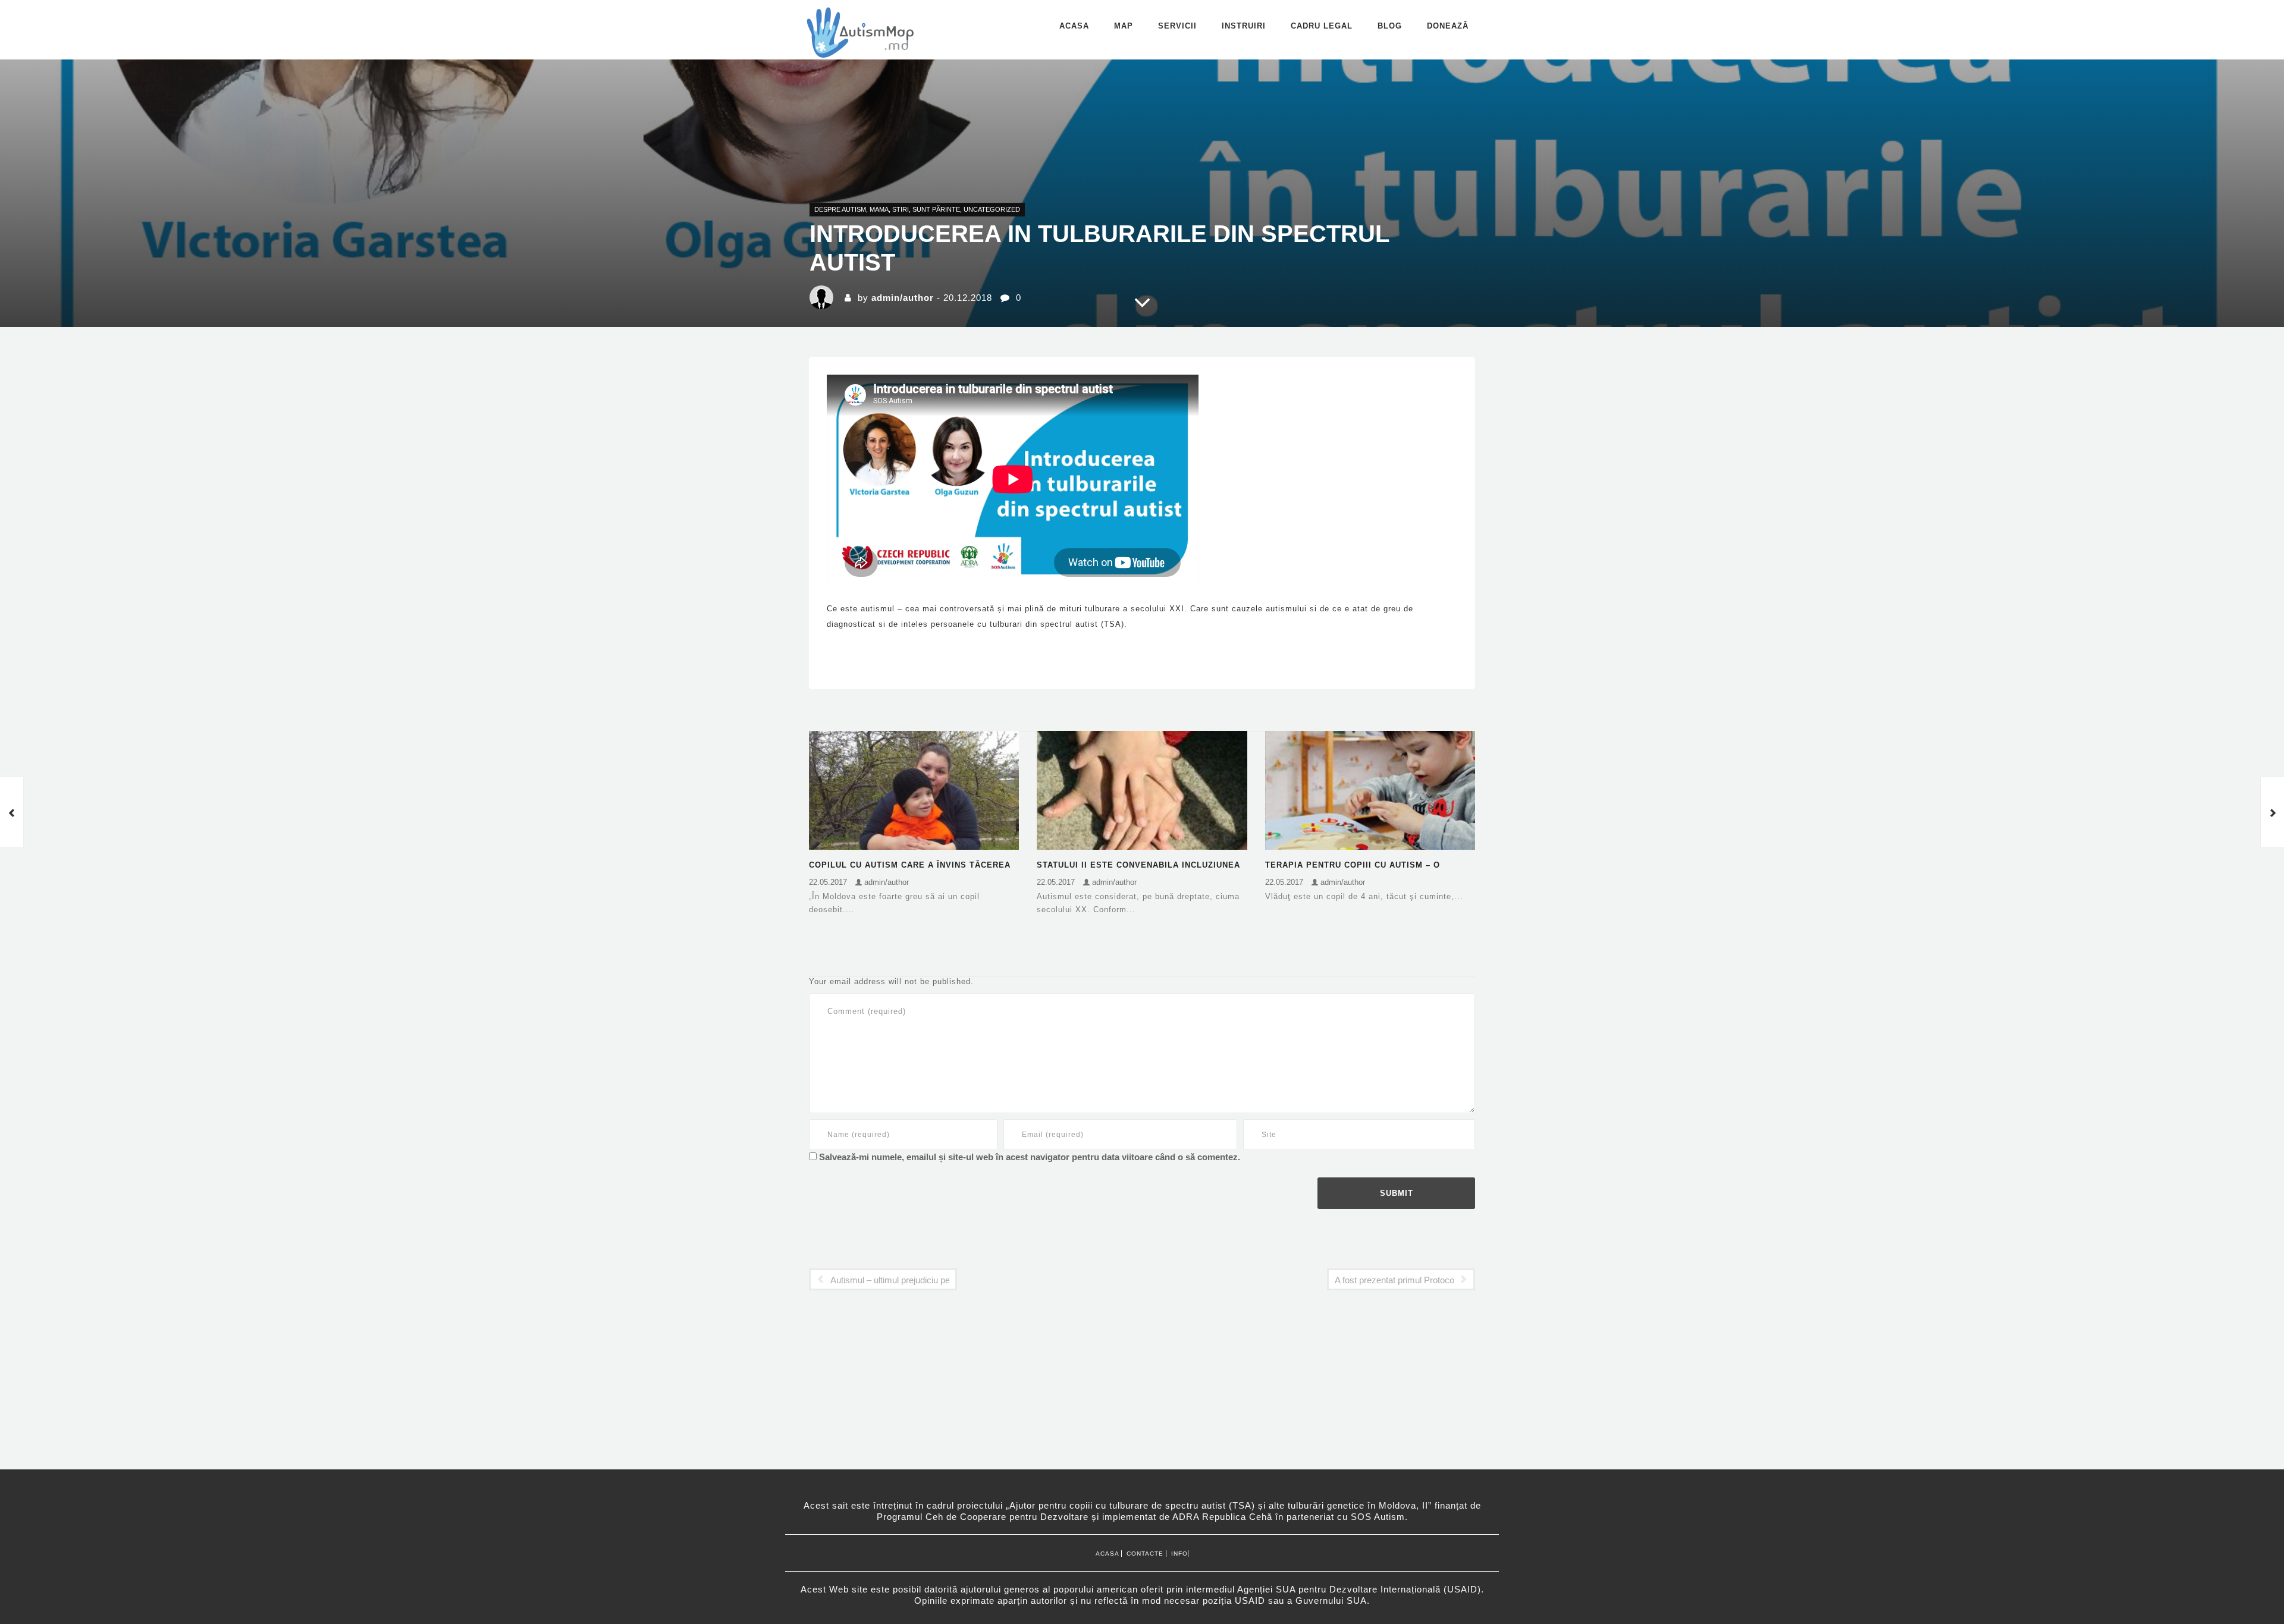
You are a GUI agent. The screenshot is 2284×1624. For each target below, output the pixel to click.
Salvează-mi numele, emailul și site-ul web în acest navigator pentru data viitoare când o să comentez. (1030, 1157)
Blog (1390, 26)
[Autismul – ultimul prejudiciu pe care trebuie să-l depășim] (12, 812)
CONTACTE (1144, 1554)
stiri (901, 209)
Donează (1448, 26)
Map (1124, 26)
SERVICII (1177, 26)
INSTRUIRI (1244, 26)
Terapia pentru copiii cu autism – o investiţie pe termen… (1353, 866)
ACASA (1108, 1554)
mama (879, 209)
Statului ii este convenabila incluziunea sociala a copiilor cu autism (1138, 866)
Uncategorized (992, 209)
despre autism (840, 209)
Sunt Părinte (936, 209)
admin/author (903, 298)
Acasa (1074, 26)
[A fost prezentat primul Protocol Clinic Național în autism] (2272, 812)
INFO (1177, 1554)
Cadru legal (1322, 26)
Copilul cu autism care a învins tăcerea (910, 865)
